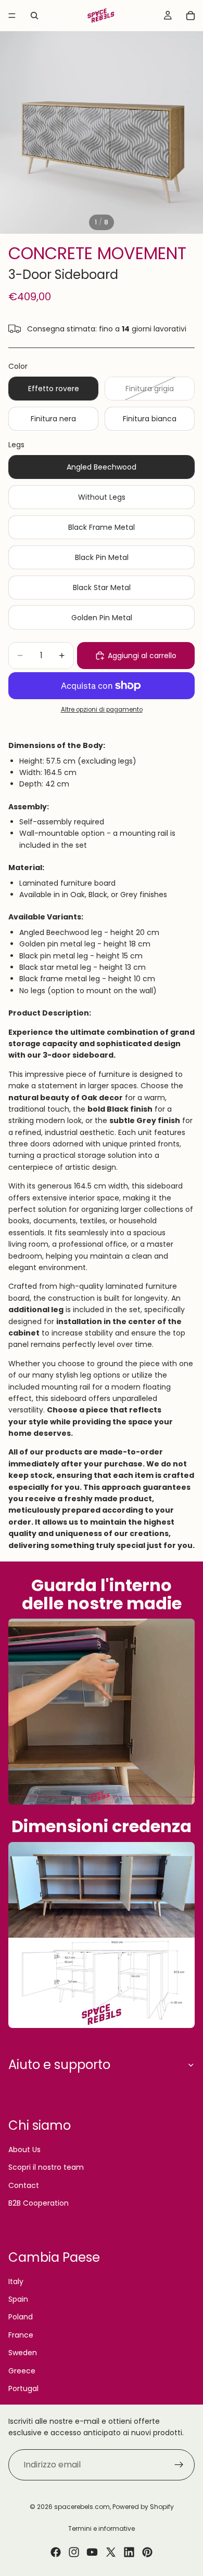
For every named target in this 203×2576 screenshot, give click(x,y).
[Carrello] (191, 16)
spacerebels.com (82, 2507)
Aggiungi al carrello (142, 656)
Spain (18, 2299)
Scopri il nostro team (46, 2167)
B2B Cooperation (39, 2203)
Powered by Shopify (143, 2507)
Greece (22, 2371)
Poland (21, 2317)
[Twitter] (111, 2552)
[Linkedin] (129, 2552)
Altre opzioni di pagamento (102, 710)
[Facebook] (56, 2552)
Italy (16, 2281)
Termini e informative (102, 2528)
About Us (24, 2150)
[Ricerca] (34, 16)
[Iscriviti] (179, 2465)
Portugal (23, 2388)
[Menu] (12, 16)
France (21, 2335)
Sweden (23, 2353)
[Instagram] (74, 2552)
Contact (24, 2185)
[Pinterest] (147, 2552)
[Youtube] (92, 2552)
